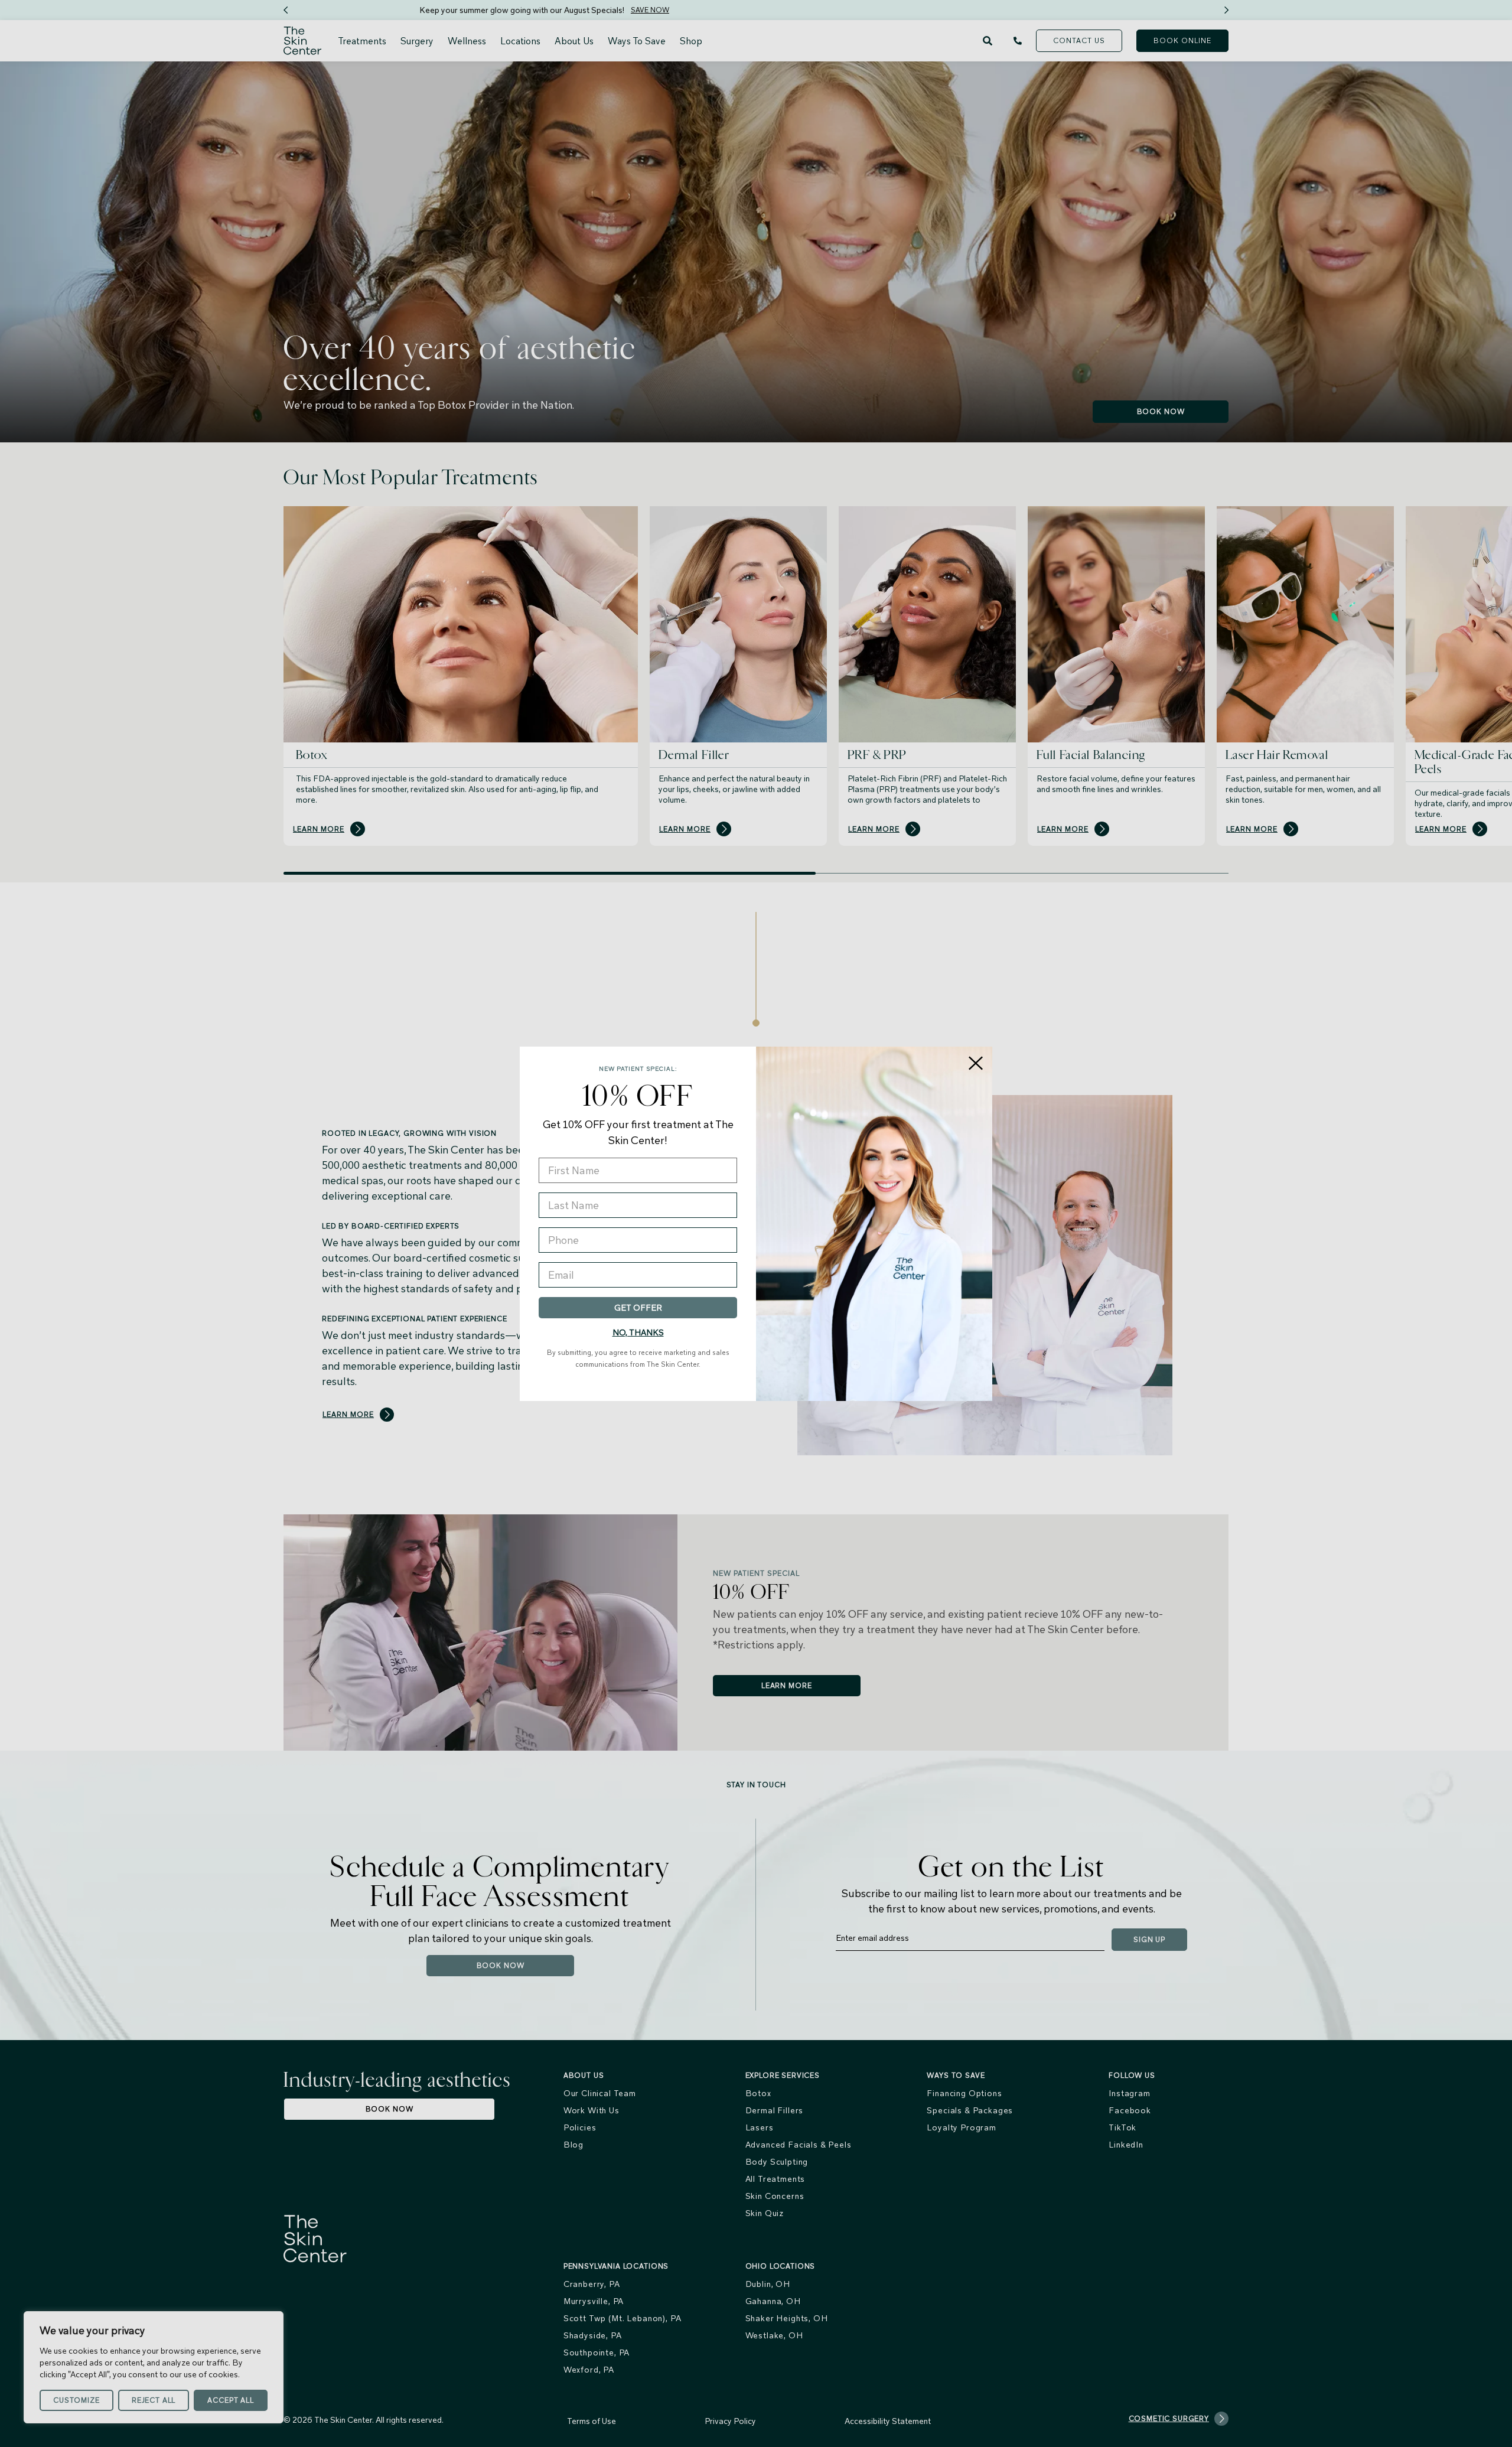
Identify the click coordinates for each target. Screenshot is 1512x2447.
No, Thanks (638, 1332)
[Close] (976, 1063)
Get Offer (638, 1308)
